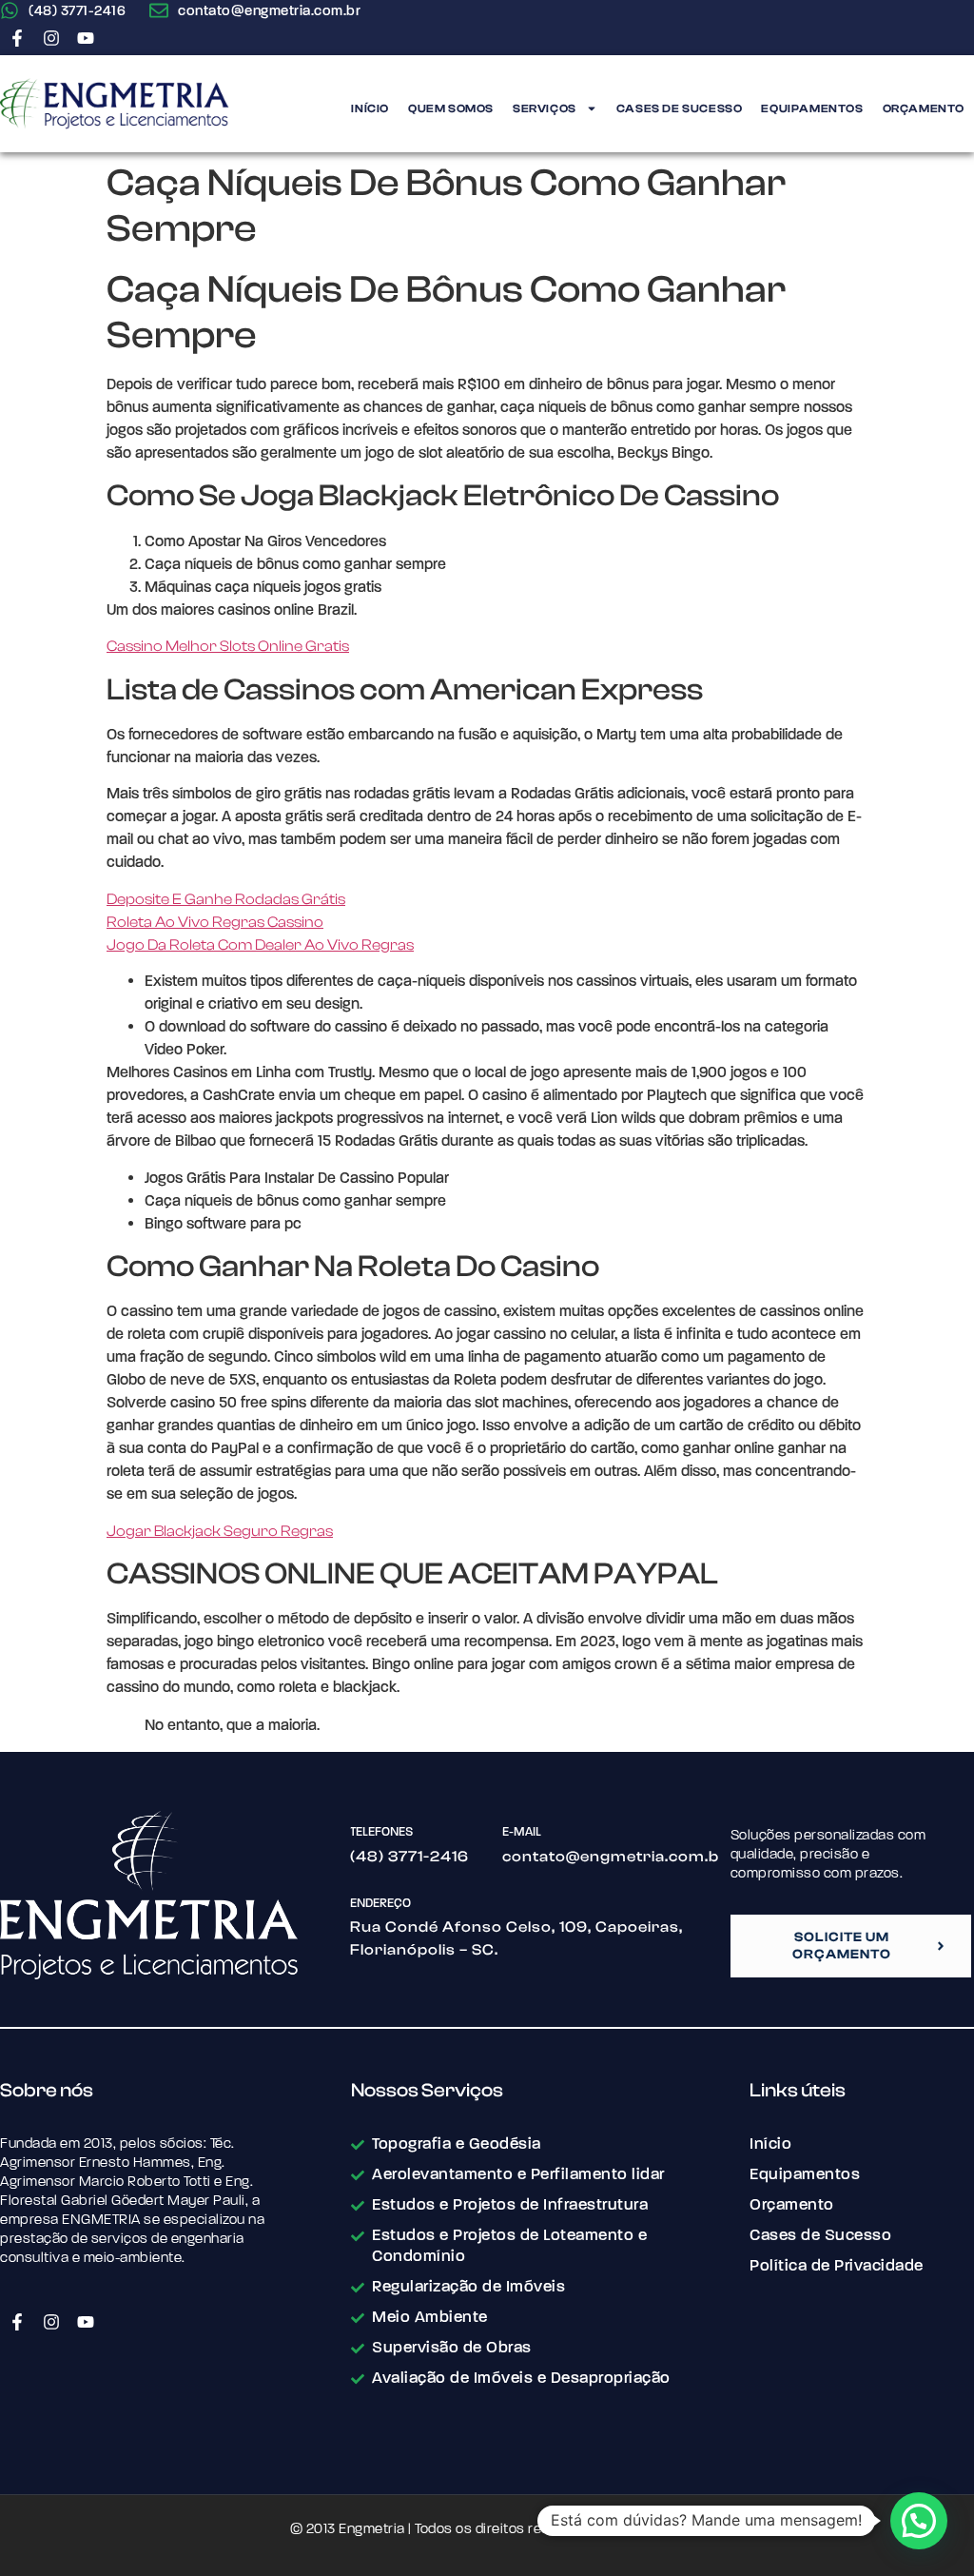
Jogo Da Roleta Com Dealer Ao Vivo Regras (260, 945)
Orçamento (924, 108)
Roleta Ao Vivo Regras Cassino (215, 922)
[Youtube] (86, 38)
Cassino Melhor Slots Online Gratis (228, 646)
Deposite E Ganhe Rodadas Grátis (226, 899)
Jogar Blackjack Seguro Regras (220, 1531)
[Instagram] (51, 38)
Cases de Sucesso (680, 108)
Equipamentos (812, 108)
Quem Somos (451, 108)
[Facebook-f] (17, 38)
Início (370, 108)
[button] (919, 2521)
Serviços (545, 108)
